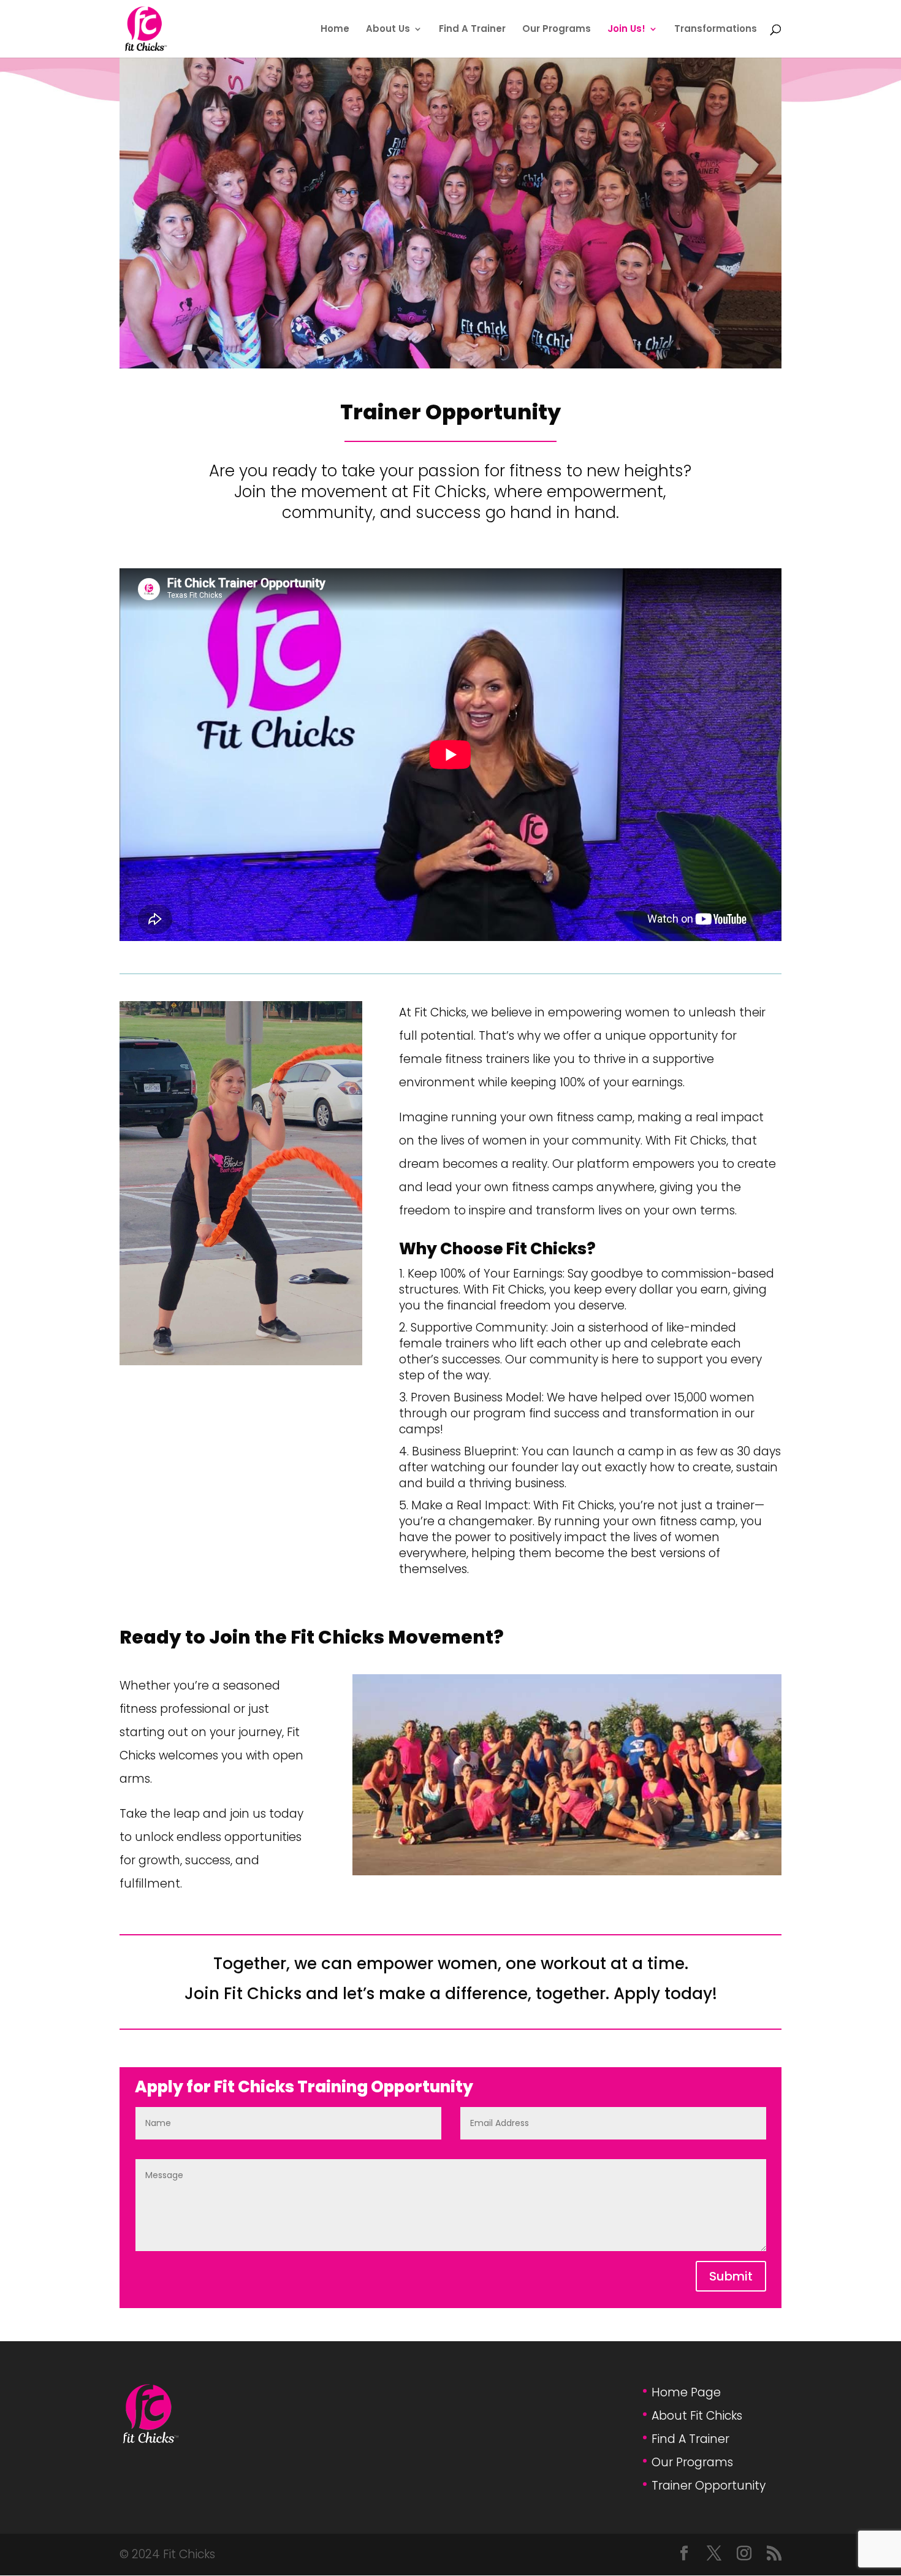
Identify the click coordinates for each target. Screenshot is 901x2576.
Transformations (716, 30)
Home (335, 30)
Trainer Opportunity (709, 2486)
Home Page (686, 2392)
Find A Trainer (472, 30)
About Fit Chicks (697, 2416)
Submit (731, 2276)
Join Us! (626, 30)
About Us (388, 30)
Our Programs (557, 30)
